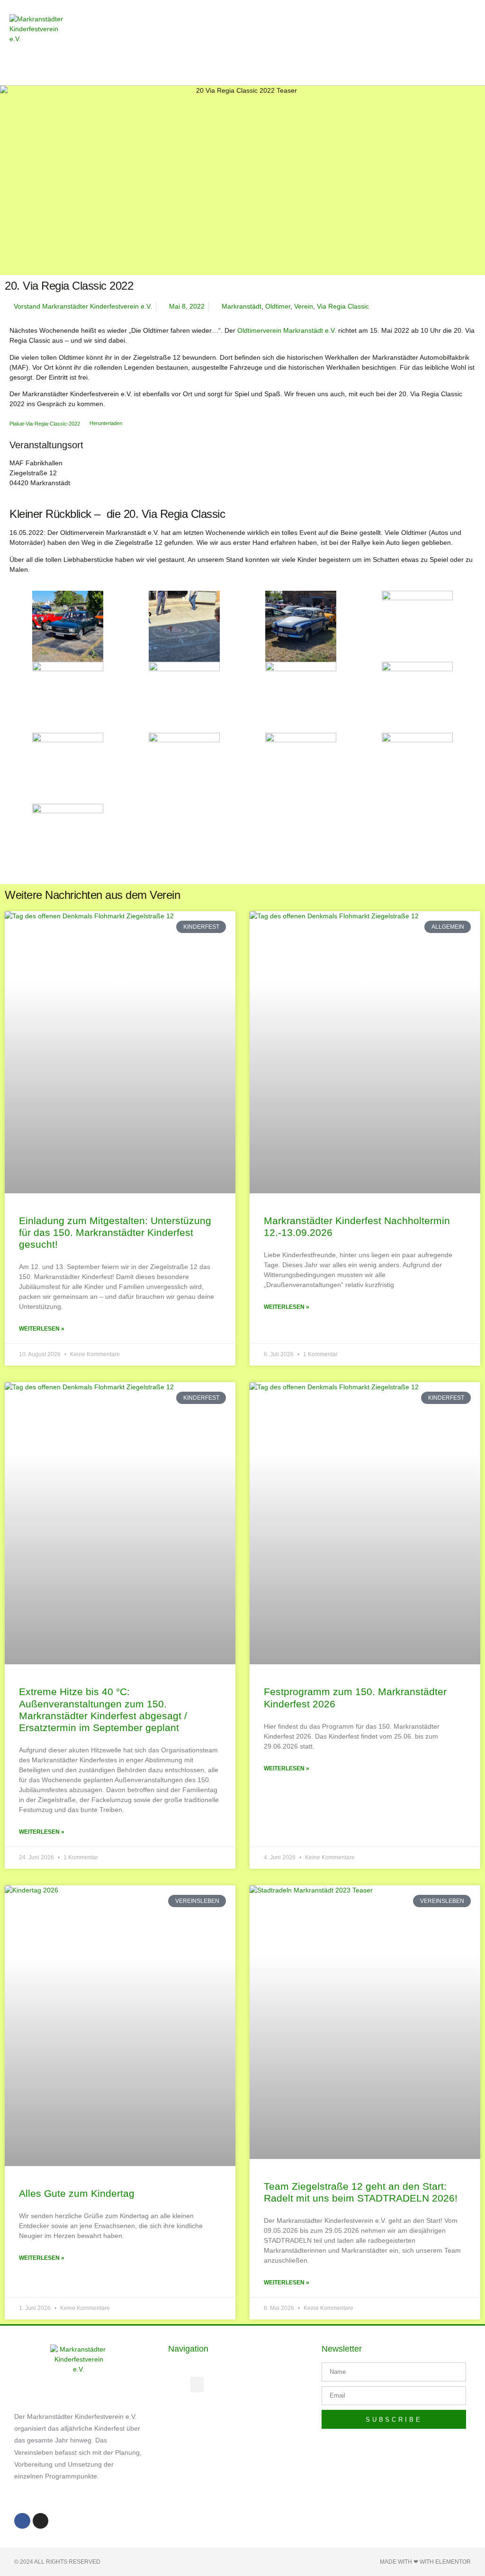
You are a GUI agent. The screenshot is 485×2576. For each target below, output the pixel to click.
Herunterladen (106, 423)
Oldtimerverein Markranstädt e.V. (287, 330)
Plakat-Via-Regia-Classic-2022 (45, 423)
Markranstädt (242, 306)
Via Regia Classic (343, 306)
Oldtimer (278, 306)
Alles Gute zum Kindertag (77, 2193)
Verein (304, 306)
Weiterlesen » (42, 1329)
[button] (327, 43)
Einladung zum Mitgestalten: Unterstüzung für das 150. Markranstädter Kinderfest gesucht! (115, 1232)
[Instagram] (41, 2521)
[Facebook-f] (22, 2521)
